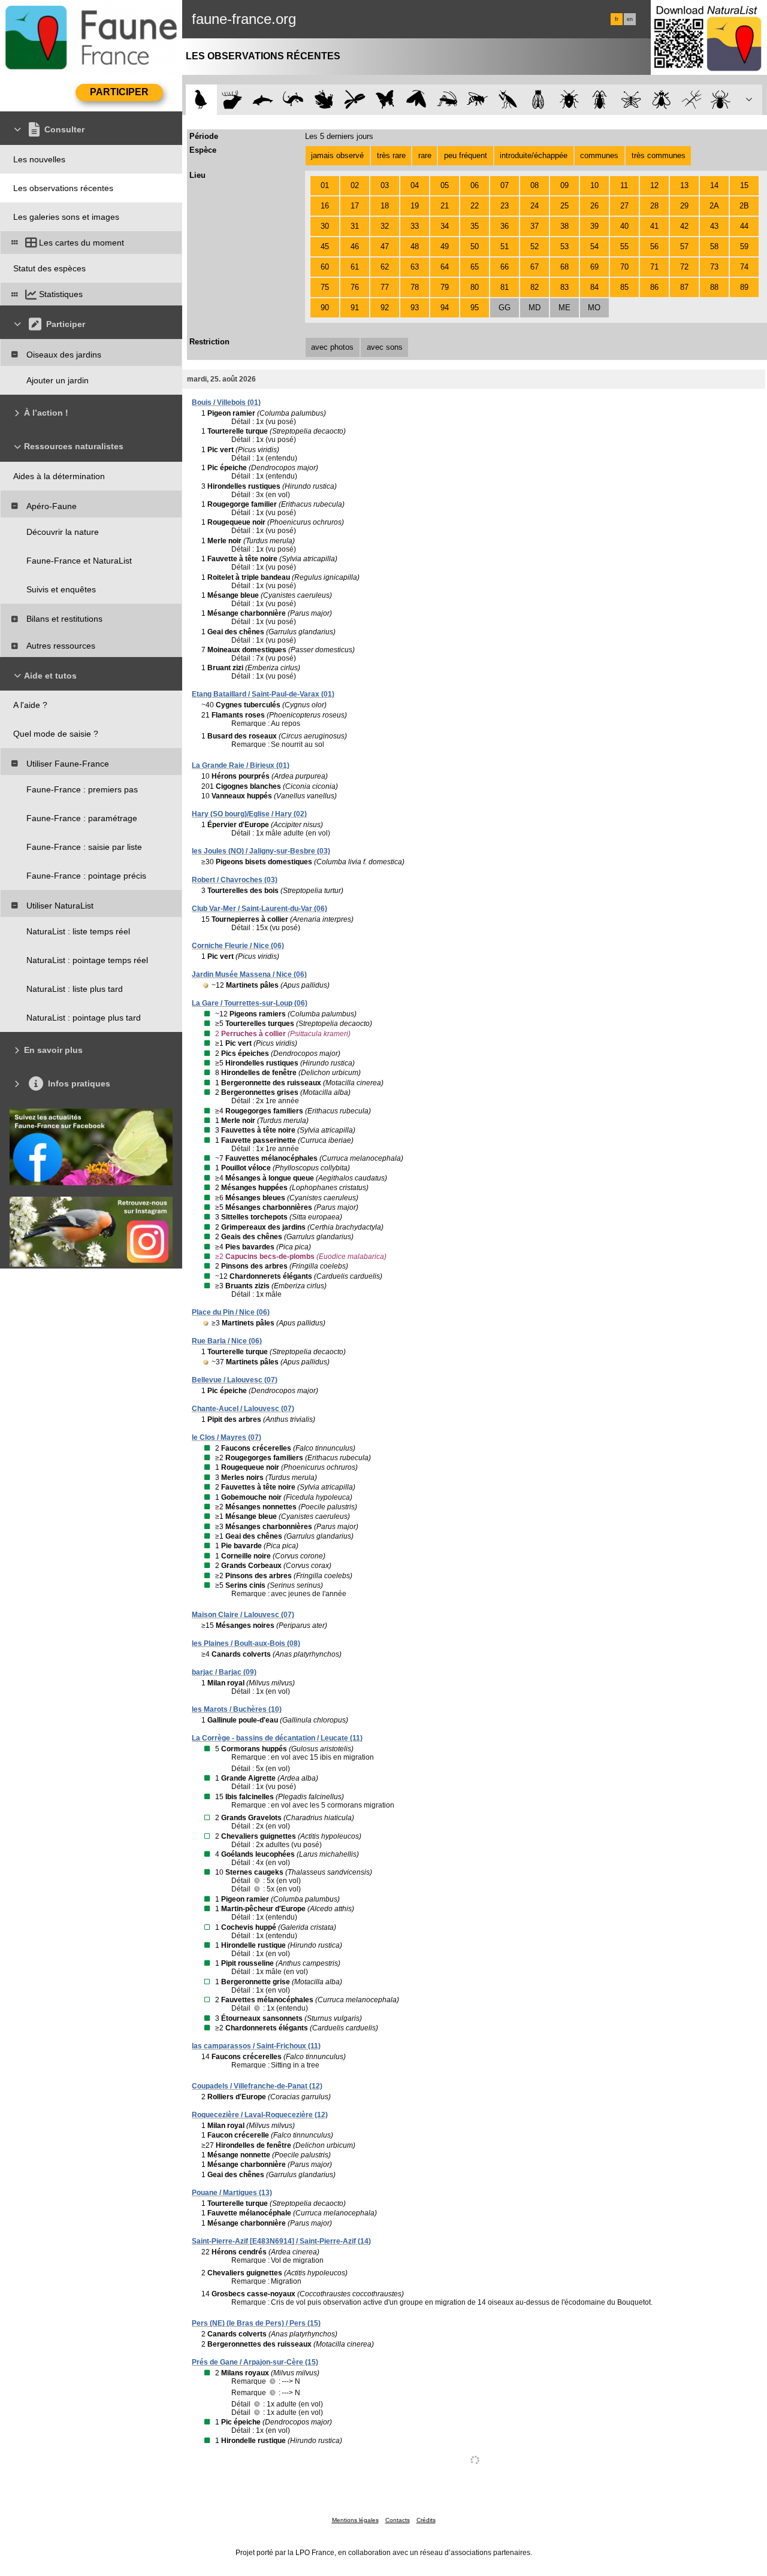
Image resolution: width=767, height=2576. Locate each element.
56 (654, 246)
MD (535, 308)
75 (325, 287)
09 (564, 185)
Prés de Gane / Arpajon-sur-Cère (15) (255, 2362)
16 (325, 206)
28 (654, 206)
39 (594, 226)
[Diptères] (661, 100)
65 (475, 267)
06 (475, 185)
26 (594, 206)
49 (445, 246)
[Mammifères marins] (263, 100)
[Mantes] (508, 100)
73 (714, 267)
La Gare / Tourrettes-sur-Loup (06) (250, 1003)
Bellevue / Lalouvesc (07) (235, 1380)
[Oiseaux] (201, 100)
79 (445, 287)
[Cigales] (538, 100)
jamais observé (337, 155)
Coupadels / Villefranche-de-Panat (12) (257, 2086)
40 (624, 226)
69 (594, 267)
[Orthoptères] (447, 100)
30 (325, 226)
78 (415, 287)
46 (355, 246)
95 (475, 308)
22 (475, 206)
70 (624, 267)
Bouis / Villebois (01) (226, 402)
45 (325, 246)
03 (385, 185)
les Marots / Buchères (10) (237, 1709)
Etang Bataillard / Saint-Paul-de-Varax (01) (263, 694)
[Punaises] (570, 100)
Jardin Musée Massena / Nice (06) (249, 974)
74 (744, 267)
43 (714, 226)
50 (475, 246)
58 (714, 246)
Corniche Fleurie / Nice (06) (238, 946)
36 (505, 226)
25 (564, 206)
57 (684, 246)
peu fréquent (466, 155)
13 (684, 185)
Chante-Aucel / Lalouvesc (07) (243, 1409)
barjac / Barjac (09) (224, 1672)
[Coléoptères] (600, 100)
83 (564, 287)
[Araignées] (723, 100)
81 (505, 287)
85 (624, 287)
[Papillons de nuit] (416, 100)
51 (505, 246)
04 (415, 185)
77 (385, 287)
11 (624, 185)
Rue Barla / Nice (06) (227, 1341)
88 (714, 287)
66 (505, 267)
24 (535, 206)
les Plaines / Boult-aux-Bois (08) (246, 1643)
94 (445, 308)
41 (654, 226)
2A (714, 206)
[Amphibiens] (324, 100)
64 (445, 267)
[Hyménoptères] (477, 100)
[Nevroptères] (631, 100)
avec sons (385, 347)
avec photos (332, 347)
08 (535, 185)
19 (415, 206)
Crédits (426, 2520)
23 (505, 206)
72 (684, 267)
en (630, 19)
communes (599, 155)
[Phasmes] (692, 100)
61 (355, 267)
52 (535, 246)
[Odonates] (354, 100)
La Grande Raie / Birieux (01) (241, 765)
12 (654, 185)
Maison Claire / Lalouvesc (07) (243, 1615)
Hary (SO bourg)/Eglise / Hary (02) (249, 814)
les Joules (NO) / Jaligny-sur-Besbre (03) (261, 851)
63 (415, 267)
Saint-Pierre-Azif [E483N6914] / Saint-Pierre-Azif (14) (281, 2241)
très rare (391, 155)
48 (415, 246)
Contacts (398, 2520)
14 (714, 185)
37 (535, 226)
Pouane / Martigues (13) (232, 2193)
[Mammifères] (232, 100)
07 (505, 185)
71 (654, 267)
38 (564, 226)
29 (684, 206)
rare (425, 155)
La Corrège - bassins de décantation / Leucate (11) (277, 1738)
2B (744, 206)
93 (415, 308)
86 (654, 287)
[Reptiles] (293, 100)
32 (385, 226)
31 (355, 226)
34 (445, 226)
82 (535, 287)
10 (594, 185)
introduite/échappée (534, 155)
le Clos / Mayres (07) (227, 1437)
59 (744, 246)
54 (594, 246)
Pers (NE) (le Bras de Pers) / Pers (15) (256, 2323)
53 (564, 246)
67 (535, 267)
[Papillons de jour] (386, 100)
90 (325, 308)
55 (624, 246)
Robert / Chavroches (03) (235, 880)
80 (475, 287)
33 (415, 226)
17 (355, 206)
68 (564, 267)
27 (624, 206)
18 (385, 206)
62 (385, 267)
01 (325, 185)
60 (325, 267)
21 (445, 206)
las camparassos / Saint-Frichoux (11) (256, 2046)
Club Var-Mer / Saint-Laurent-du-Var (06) (259, 909)
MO (594, 308)
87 (684, 287)
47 (385, 246)
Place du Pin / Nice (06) (231, 1312)
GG (505, 308)
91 (355, 308)
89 (744, 287)
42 (684, 226)
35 (475, 226)
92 (385, 308)
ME (564, 308)
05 (445, 185)
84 (594, 287)
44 (744, 226)
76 (355, 287)
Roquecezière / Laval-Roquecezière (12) (260, 2115)
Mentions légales (355, 2520)
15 (744, 185)
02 (355, 185)
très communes (659, 155)
